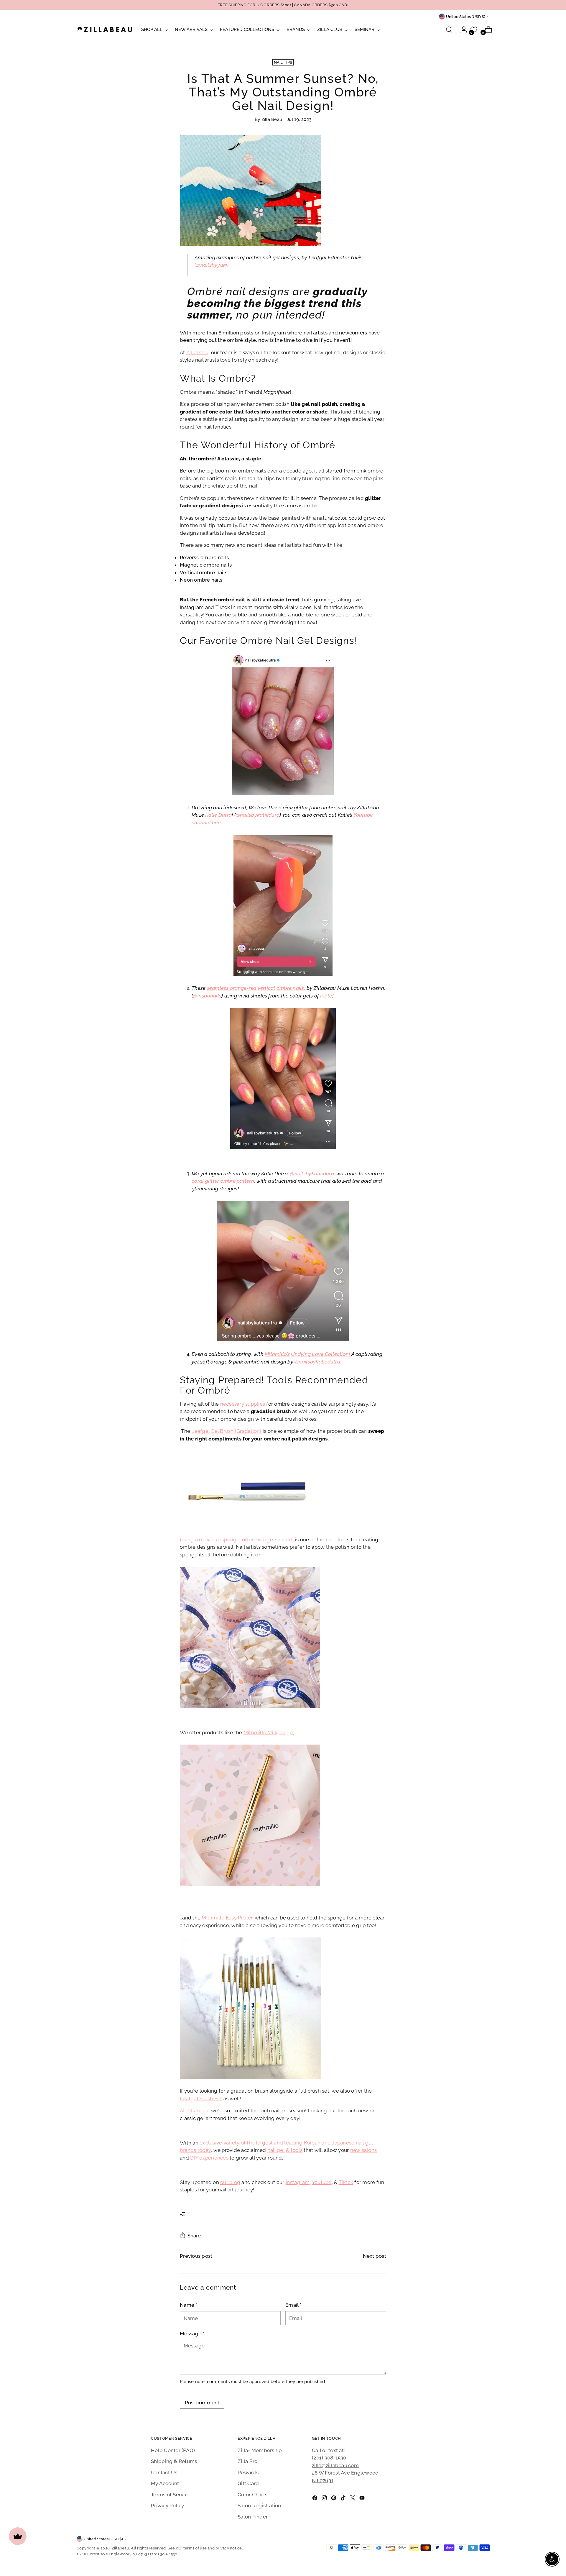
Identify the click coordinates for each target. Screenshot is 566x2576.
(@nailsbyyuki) (212, 265)
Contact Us (164, 2472)
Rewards (248, 2472)
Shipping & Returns (174, 2461)
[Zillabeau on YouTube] (363, 2499)
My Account (165, 2483)
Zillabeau (120, 2548)
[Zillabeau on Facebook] (315, 2499)
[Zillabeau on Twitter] (353, 2499)
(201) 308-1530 (329, 2458)
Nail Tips (283, 62)
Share (194, 2236)
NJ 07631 (323, 2480)
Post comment (202, 2403)
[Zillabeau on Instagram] (325, 2499)
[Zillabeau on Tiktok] (344, 2499)
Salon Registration (259, 2506)
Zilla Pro (247, 2461)
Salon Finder (253, 2517)
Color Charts (252, 2495)
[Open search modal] (449, 29)
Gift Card (248, 2483)
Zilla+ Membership (260, 2450)
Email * (293, 2305)
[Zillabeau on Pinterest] (334, 2499)
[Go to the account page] (461, 29)
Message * (192, 2334)
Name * (189, 2305)
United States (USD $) (466, 17)
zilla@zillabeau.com (335, 2465)
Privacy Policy (168, 2506)
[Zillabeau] (105, 29)
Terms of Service (171, 2495)
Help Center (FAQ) (173, 2450)
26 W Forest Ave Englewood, (346, 2473)
